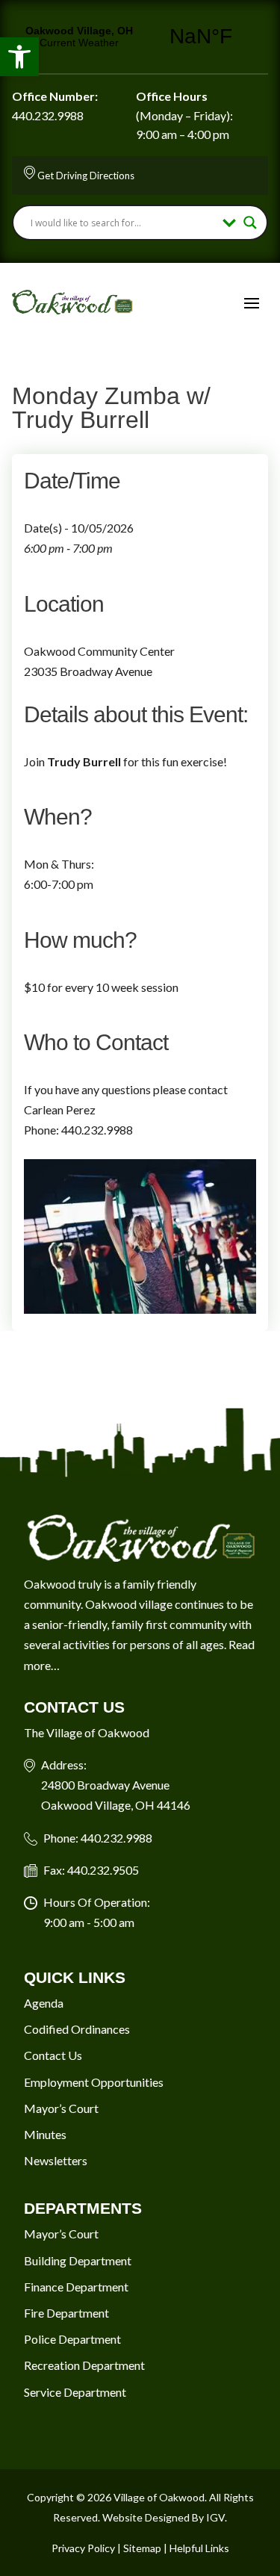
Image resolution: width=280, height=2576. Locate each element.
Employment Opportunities (94, 2082)
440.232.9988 (48, 115)
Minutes (45, 2134)
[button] (19, 57)
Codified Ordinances (77, 2029)
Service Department (75, 2392)
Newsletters (56, 2160)
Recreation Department (84, 2365)
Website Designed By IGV (164, 2517)
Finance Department (76, 2287)
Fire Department (66, 2313)
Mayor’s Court (61, 2108)
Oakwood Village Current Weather (140, 37)
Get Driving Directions (86, 176)
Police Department (72, 2339)
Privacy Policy (83, 2548)
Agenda (44, 2003)
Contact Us (53, 2055)
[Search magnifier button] (250, 223)
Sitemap (142, 2548)
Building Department (78, 2260)
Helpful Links (199, 2548)
